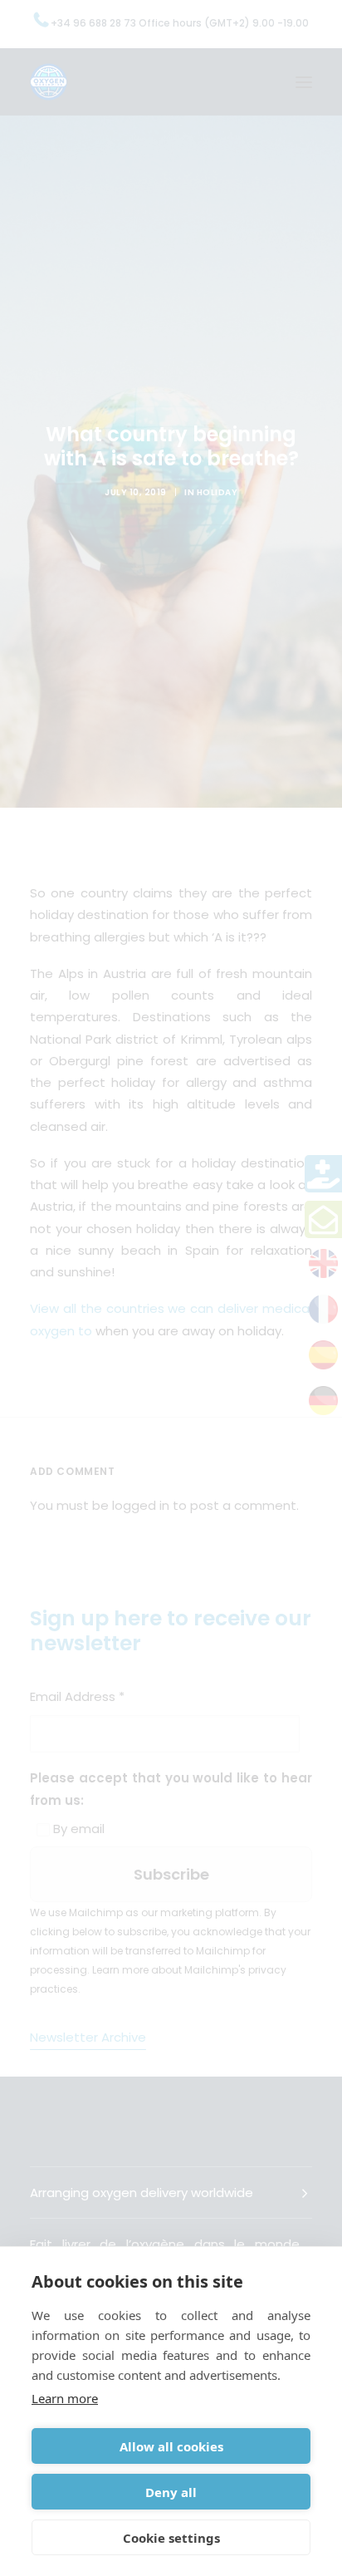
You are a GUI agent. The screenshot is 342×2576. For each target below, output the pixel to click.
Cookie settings (171, 2538)
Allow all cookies (171, 2446)
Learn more (65, 2398)
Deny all (171, 2492)
